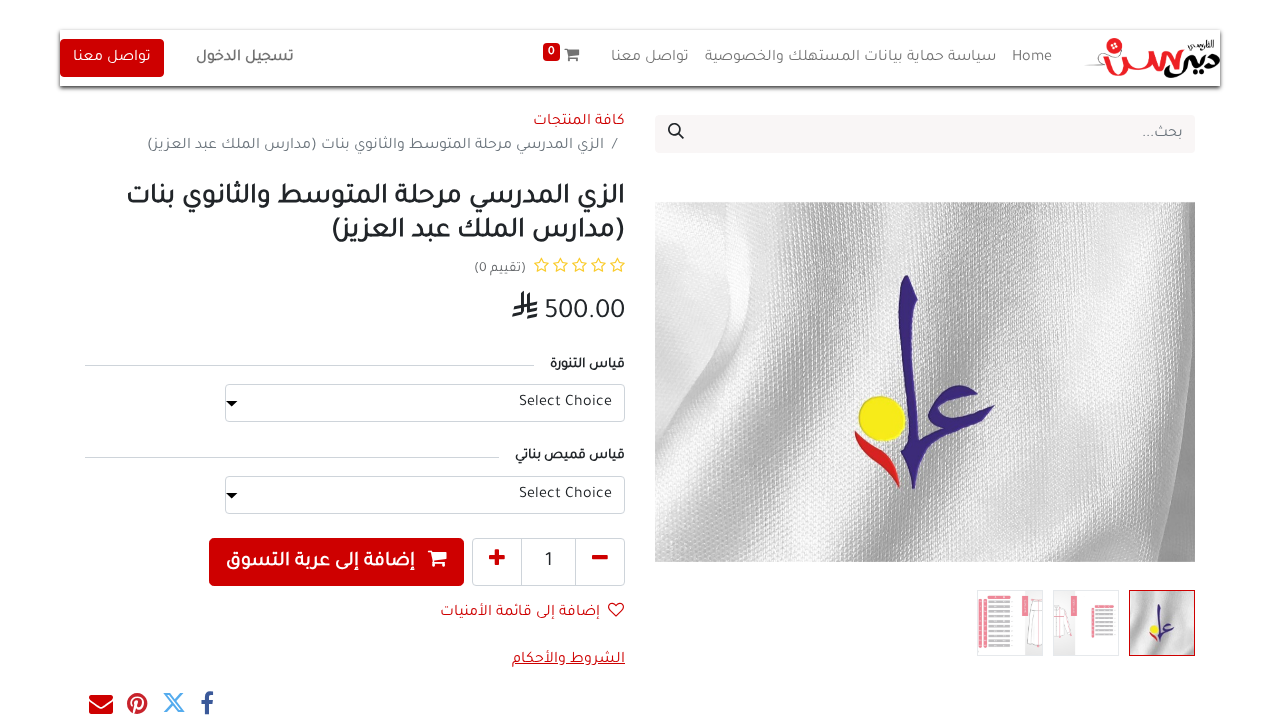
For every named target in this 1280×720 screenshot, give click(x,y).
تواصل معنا (112, 58)
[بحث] (676, 134)
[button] (1154, 382)
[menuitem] (1032, 58)
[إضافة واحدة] (497, 562)
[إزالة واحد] (600, 562)
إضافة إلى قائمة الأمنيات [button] (520, 613)
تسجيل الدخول (245, 58)
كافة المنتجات (579, 122)
